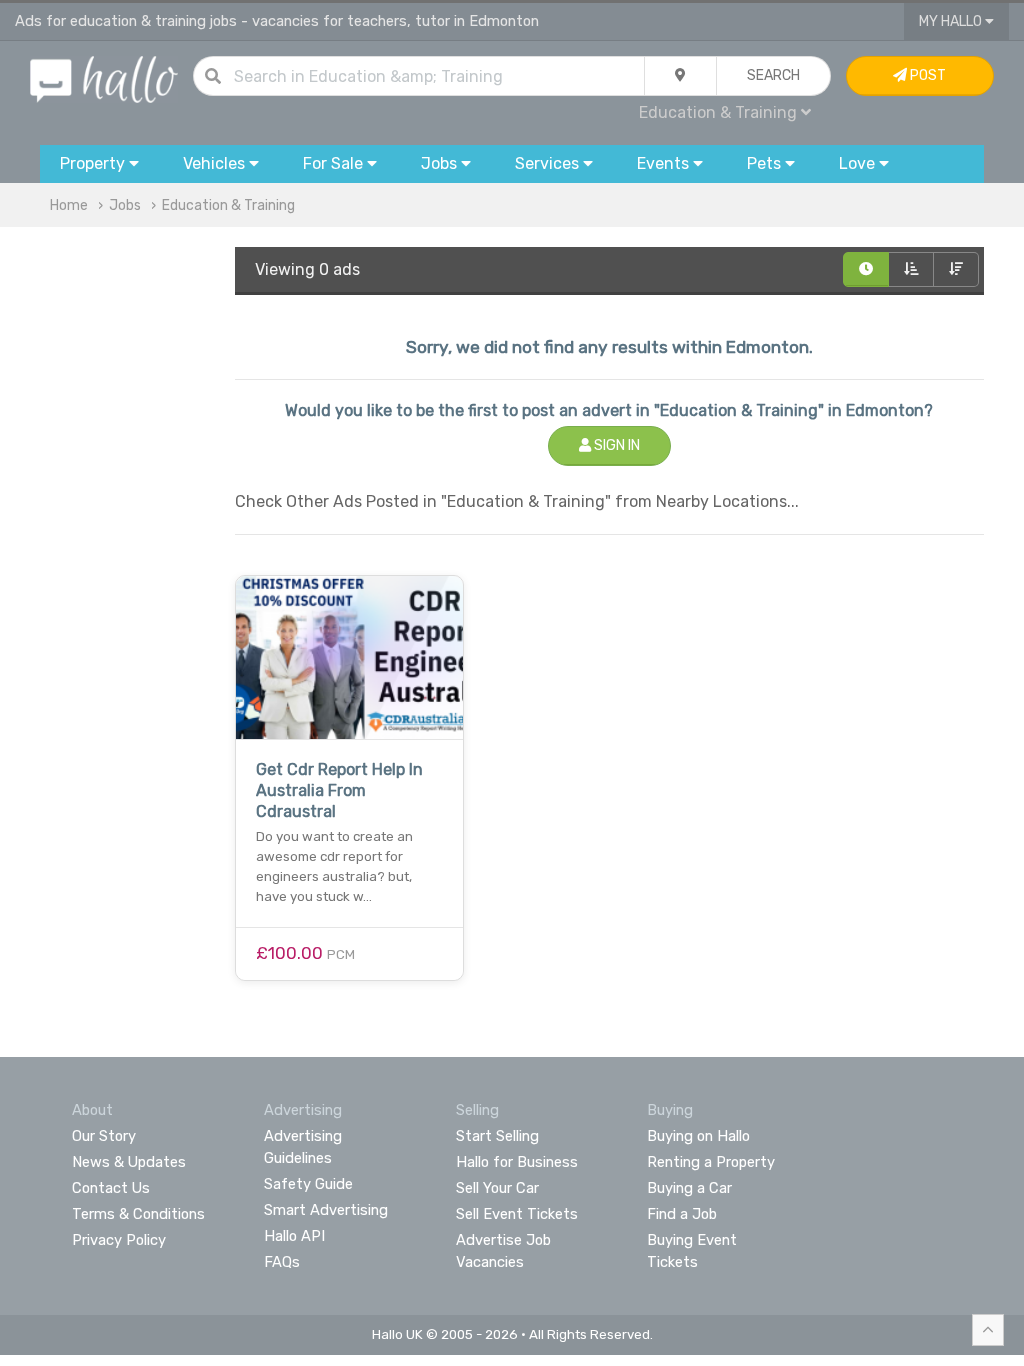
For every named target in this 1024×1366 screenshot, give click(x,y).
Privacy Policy (119, 1240)
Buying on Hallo (698, 1136)
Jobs (125, 205)
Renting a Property (711, 1162)
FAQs (282, 1262)
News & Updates (129, 1162)
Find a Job (682, 1214)
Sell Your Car (497, 1188)
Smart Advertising (326, 1210)
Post (926, 75)
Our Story (104, 1136)
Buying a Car (689, 1188)
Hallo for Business (517, 1162)
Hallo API (294, 1236)
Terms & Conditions (138, 1214)
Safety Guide (308, 1184)
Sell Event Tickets (517, 1214)
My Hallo (952, 21)
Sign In (615, 445)
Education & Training (228, 205)
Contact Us (111, 1188)
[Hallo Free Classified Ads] (104, 78)
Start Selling (497, 1136)
